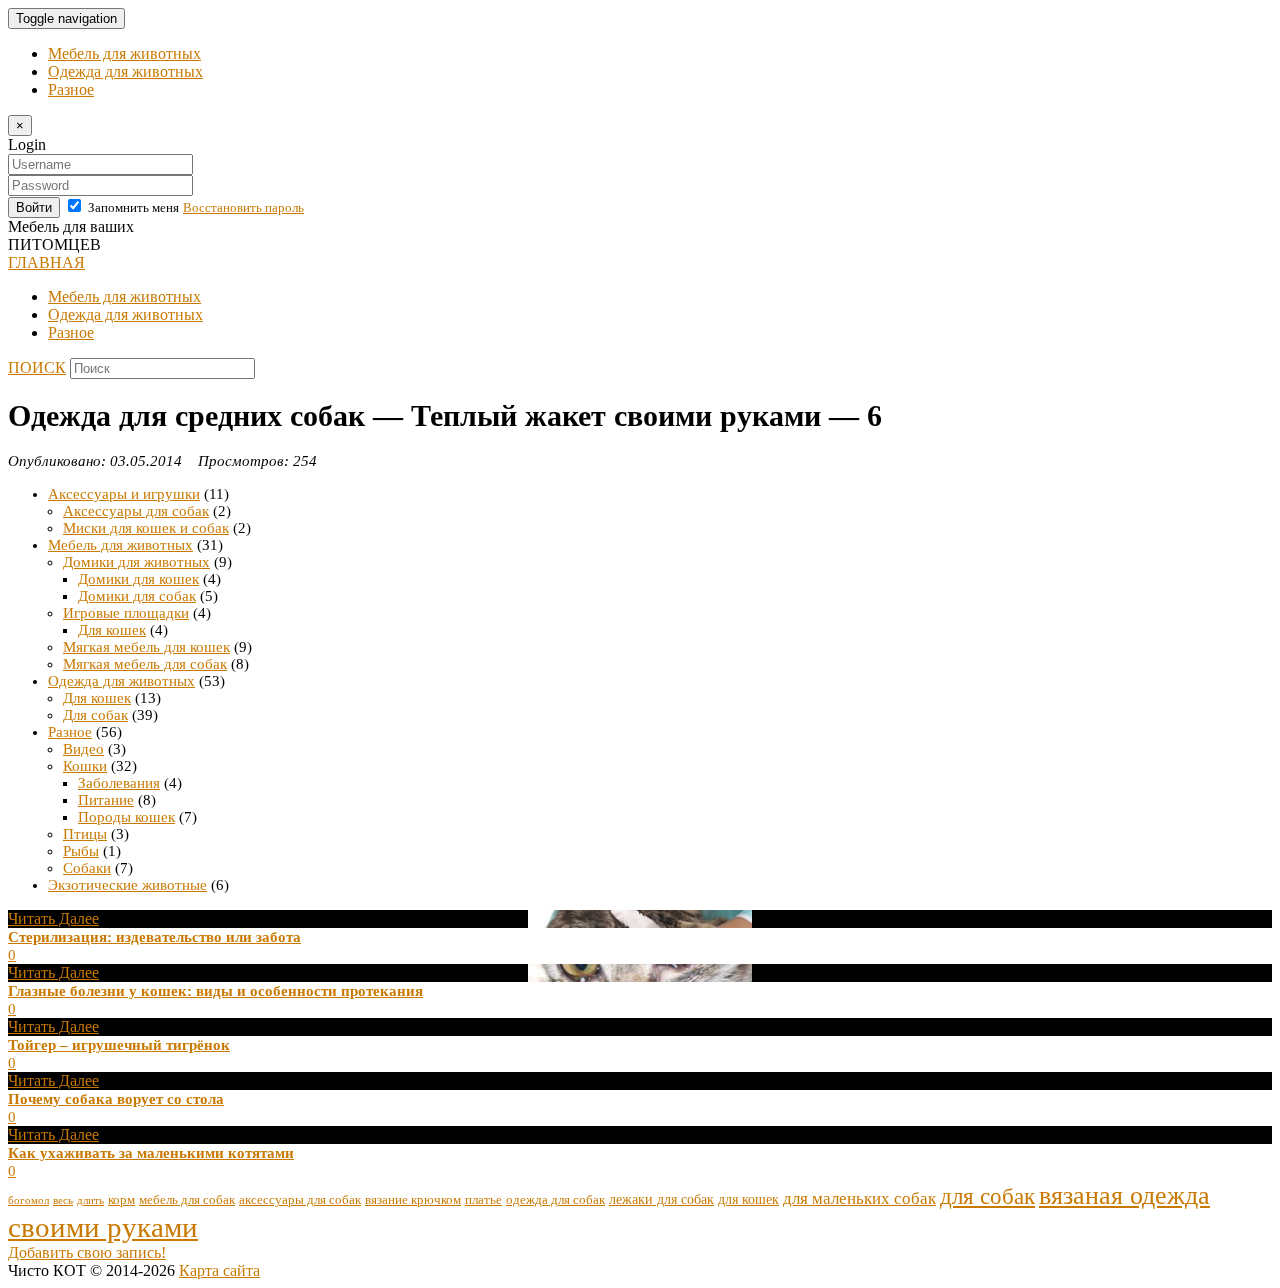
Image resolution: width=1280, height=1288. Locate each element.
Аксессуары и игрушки (124, 494)
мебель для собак (187, 1200)
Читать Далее (53, 918)
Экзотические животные (127, 885)
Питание (106, 800)
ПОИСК (37, 367)
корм (121, 1200)
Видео (83, 749)
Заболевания (119, 783)
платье (483, 1200)
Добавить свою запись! (87, 1252)
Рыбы (81, 851)
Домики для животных (136, 562)
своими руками (103, 1227)
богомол (28, 1200)
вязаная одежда (1124, 1195)
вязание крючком (413, 1200)
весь (63, 1200)
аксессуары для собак (300, 1200)
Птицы (85, 834)
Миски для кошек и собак (146, 528)
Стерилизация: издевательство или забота (154, 937)
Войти (34, 207)
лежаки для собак (661, 1199)
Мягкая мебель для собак (145, 664)
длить (90, 1200)
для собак (987, 1196)
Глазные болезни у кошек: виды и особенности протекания (215, 991)
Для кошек (112, 630)
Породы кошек (126, 817)
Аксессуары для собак (136, 511)
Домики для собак (137, 596)
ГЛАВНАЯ (46, 262)
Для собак (95, 715)
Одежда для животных (125, 71)
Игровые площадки (126, 613)
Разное (71, 89)
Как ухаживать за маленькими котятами (151, 1153)
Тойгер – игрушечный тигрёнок (119, 1045)
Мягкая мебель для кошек (146, 647)
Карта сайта (219, 1270)
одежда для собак (555, 1200)
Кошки (85, 766)
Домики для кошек (138, 579)
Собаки (87, 868)
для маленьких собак (859, 1198)
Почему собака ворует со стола (116, 1099)
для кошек (748, 1199)
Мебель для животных (124, 53)
